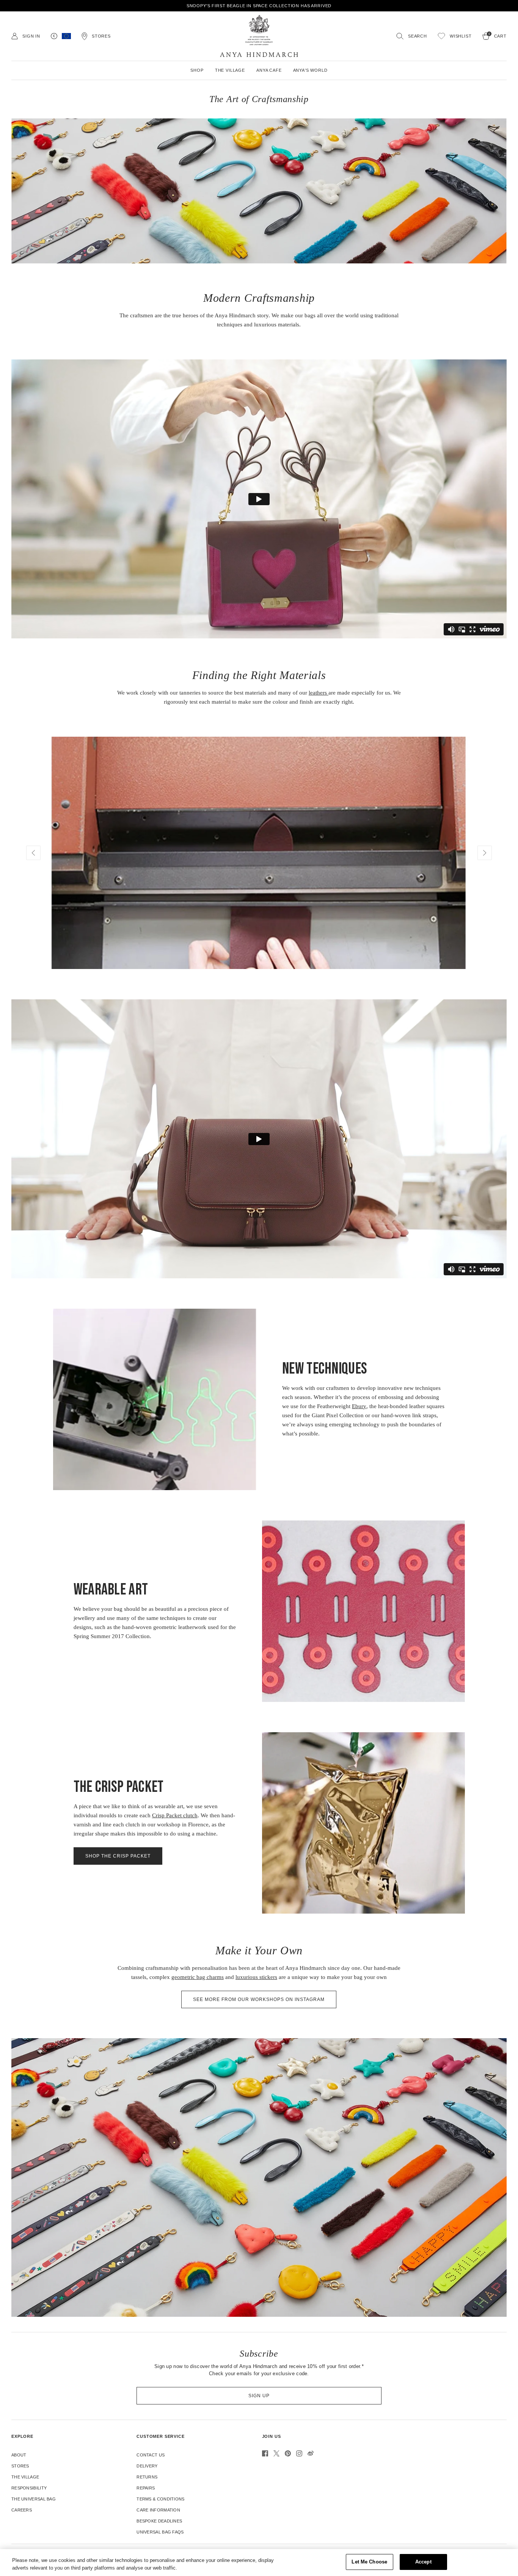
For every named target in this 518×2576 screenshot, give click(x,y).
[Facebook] (265, 2453)
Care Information (158, 2510)
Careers (22, 2510)
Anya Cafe (269, 70)
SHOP (197, 70)
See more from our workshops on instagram (259, 1999)
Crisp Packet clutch (175, 1815)
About (19, 2455)
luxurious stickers (256, 1977)
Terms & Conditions (160, 2499)
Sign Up (259, 2396)
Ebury (359, 1406)
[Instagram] (299, 2453)
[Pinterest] (288, 2453)
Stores (20, 2466)
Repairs (146, 2488)
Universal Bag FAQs (160, 2532)
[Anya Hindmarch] (259, 36)
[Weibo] (311, 2453)
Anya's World (310, 70)
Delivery (147, 2466)
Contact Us (151, 2455)
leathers (319, 693)
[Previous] (33, 853)
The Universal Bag (34, 2499)
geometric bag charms (198, 1977)
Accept (423, 2562)
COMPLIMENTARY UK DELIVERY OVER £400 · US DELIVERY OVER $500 (259, 6)
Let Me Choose (369, 2562)
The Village (25, 2477)
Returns (147, 2477)
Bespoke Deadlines (159, 2521)
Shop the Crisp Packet (118, 1856)
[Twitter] (276, 2453)
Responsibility (29, 2488)
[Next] (485, 853)
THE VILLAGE (230, 70)
